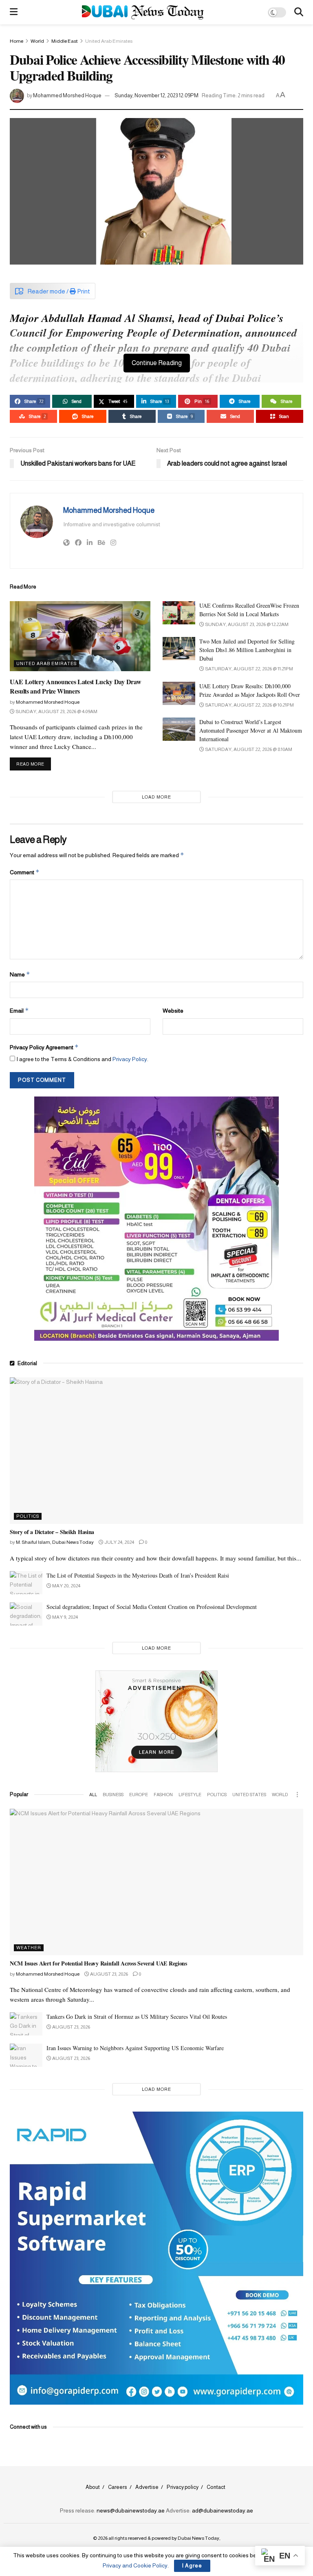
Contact (216, 2487)
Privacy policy (183, 2487)
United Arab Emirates (109, 41)
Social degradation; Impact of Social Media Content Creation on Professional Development (152, 1607)
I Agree (192, 2566)
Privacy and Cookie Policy (135, 2565)
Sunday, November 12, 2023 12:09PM (156, 95)
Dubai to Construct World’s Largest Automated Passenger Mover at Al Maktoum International (251, 730)
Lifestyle (190, 1795)
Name (20, 974)
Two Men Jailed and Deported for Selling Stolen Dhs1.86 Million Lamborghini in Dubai (247, 650)
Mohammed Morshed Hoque (67, 95)
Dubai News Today (198, 2538)
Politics (28, 1516)
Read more (34, 764)
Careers (118, 2487)
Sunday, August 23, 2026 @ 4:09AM (56, 711)
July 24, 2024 (119, 1542)
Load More (156, 797)
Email (19, 1010)
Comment (25, 872)
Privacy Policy (130, 1059)
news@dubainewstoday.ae (131, 2510)
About (93, 2487)
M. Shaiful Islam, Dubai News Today (55, 1542)
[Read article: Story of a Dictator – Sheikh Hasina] (156, 1451)
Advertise (147, 2487)
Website (173, 1011)
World (37, 41)
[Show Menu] (14, 12)
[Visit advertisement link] (156, 1219)
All (93, 1795)
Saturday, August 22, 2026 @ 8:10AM (248, 749)
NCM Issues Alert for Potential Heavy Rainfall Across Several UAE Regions (98, 1963)
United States (249, 1795)
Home (17, 41)
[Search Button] (299, 12)
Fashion (163, 1795)
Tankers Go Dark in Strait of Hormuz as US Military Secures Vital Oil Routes (137, 2017)
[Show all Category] (297, 1795)
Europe (139, 1795)
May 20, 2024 (66, 1586)
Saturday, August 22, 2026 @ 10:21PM (249, 705)
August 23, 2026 (109, 1974)
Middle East (65, 41)
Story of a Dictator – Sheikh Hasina (52, 1532)
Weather (29, 1948)
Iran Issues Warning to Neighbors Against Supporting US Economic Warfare (135, 2048)
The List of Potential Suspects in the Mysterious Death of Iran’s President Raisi (138, 1575)
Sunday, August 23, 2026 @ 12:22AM (246, 624)
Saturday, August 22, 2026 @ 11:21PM (249, 669)
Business (113, 1795)
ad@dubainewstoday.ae (223, 2510)
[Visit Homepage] (143, 12)
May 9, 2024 (65, 1617)
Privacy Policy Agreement (44, 1047)
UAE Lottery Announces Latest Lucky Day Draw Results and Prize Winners (75, 686)
